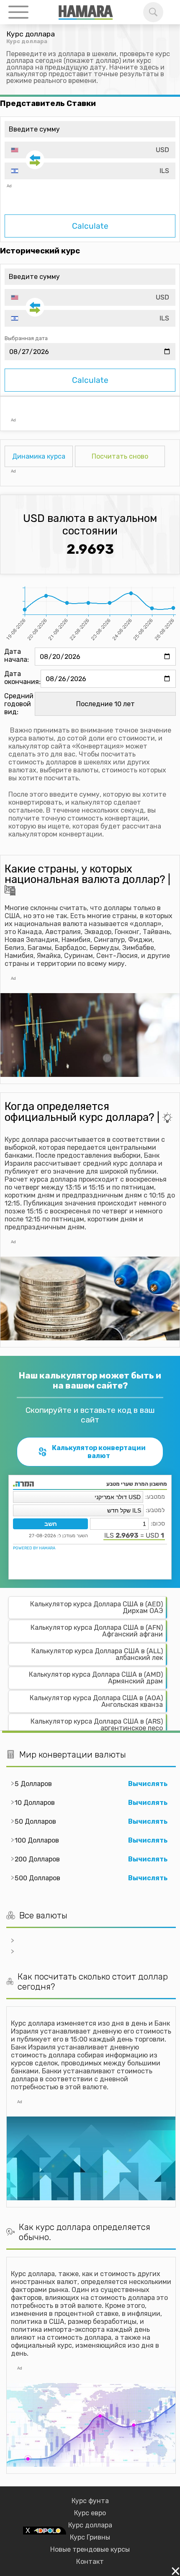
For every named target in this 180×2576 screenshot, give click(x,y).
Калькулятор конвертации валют (99, 1452)
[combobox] (90, 150)
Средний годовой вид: (19, 704)
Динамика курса (39, 456)
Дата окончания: (22, 678)
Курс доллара (90, 2525)
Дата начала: (17, 656)
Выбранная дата (26, 338)
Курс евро (90, 2513)
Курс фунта (90, 2501)
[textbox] (90, 150)
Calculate (90, 226)
